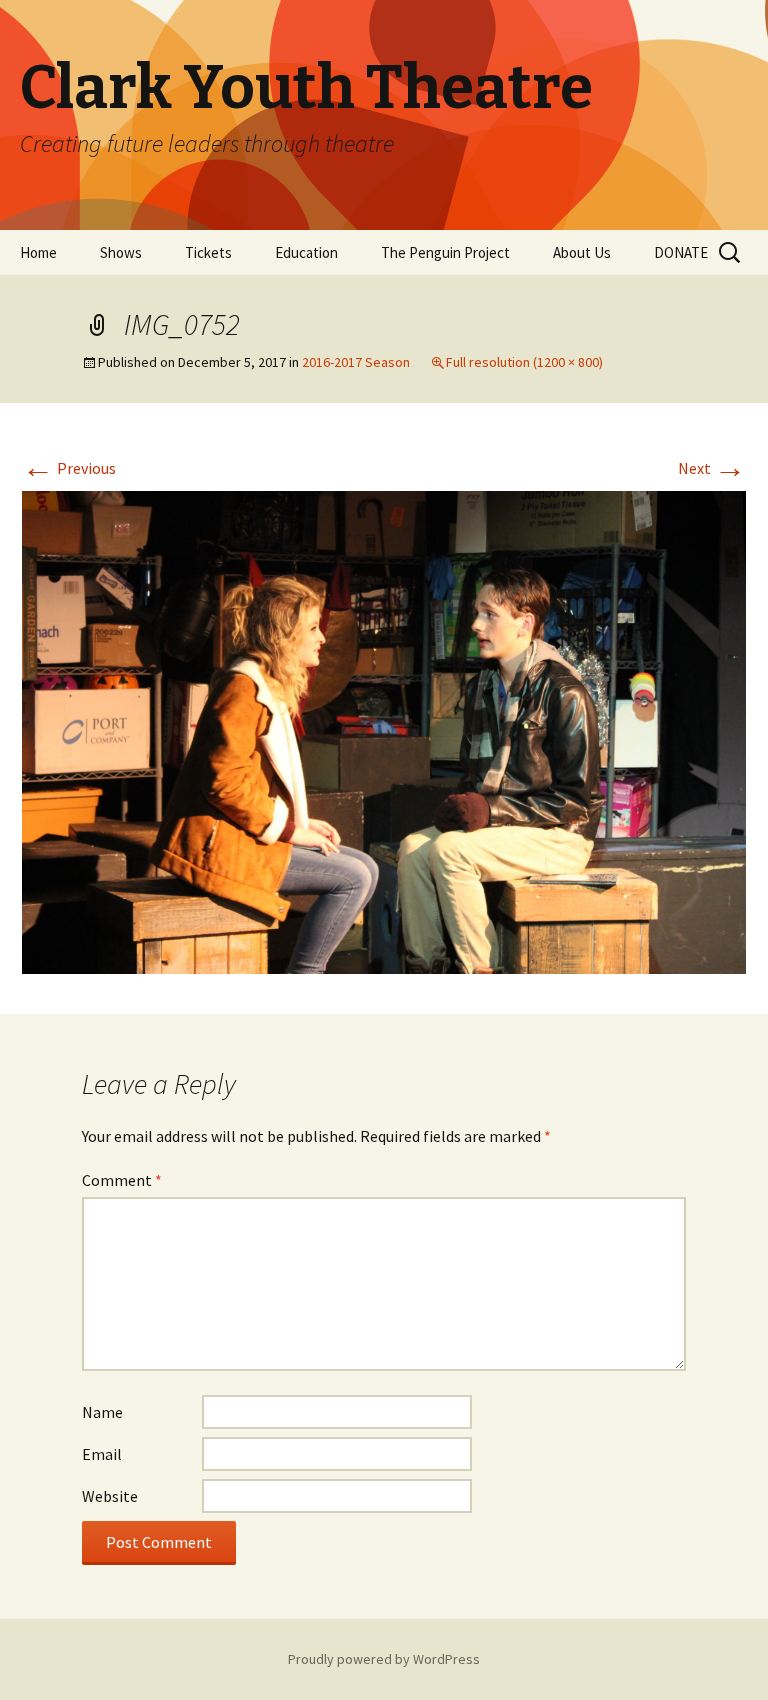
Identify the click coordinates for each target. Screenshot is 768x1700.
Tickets (208, 252)
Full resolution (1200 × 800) (524, 362)
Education (306, 252)
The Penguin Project (445, 252)
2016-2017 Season (356, 362)
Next (712, 468)
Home (38, 252)
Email (102, 1454)
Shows (121, 252)
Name (102, 1412)
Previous (69, 468)
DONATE (681, 252)
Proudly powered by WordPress (384, 1659)
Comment (122, 1180)
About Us (582, 252)
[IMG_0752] (384, 730)
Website (110, 1496)
